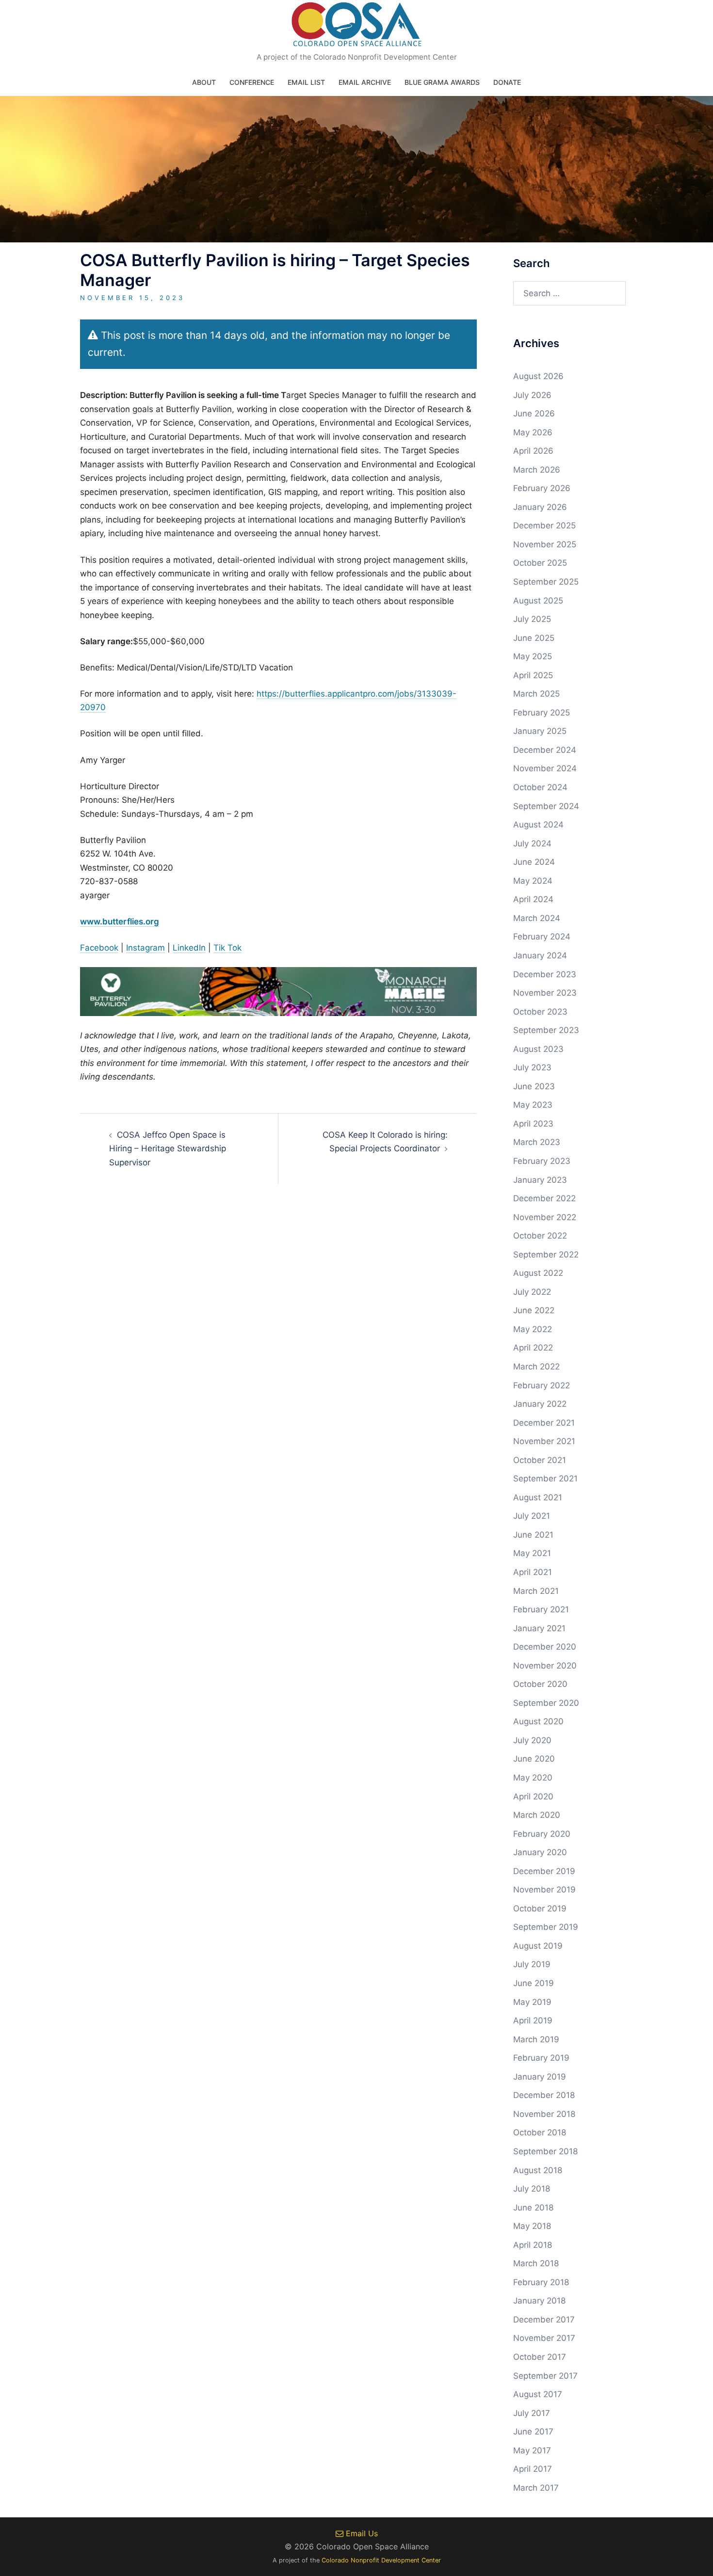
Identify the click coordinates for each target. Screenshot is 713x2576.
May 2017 (532, 2450)
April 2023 (533, 1124)
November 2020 (545, 1666)
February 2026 (542, 488)
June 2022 (534, 1310)
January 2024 (540, 955)
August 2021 (538, 1497)
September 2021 (545, 1479)
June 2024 (534, 862)
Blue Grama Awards (442, 82)
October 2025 (540, 563)
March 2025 (536, 694)
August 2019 (538, 1946)
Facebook (99, 948)
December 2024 (545, 750)
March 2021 (536, 1591)
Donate (507, 82)
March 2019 (536, 2039)
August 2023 (538, 1049)
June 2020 (534, 1759)
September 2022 (546, 1255)
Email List (306, 82)
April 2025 (533, 675)
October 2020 (540, 1684)
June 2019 (534, 1983)
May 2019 (532, 2002)
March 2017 (536, 2488)
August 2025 (538, 601)
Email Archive (365, 82)
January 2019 (540, 2077)
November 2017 (544, 2338)
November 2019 (544, 1890)
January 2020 (540, 1852)
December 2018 (544, 2095)
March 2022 (536, 1367)
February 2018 (541, 2282)
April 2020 (533, 1797)
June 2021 (533, 1535)
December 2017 (544, 2320)
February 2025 (542, 713)
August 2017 (538, 2394)
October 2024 (540, 787)
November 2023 (545, 993)
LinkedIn (189, 948)
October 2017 (540, 2357)
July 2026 (532, 395)
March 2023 (537, 1142)
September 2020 (546, 1703)
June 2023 (534, 1086)
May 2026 (533, 432)
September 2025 (546, 582)
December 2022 (544, 1198)
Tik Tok (227, 948)
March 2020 (537, 1815)
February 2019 (541, 2058)
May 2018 (532, 2226)
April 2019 (533, 2020)
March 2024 (537, 918)
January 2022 (540, 1404)
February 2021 (541, 1609)
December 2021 (544, 1423)
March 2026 (537, 470)
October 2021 (540, 1460)
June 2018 (533, 2208)
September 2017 (545, 2376)
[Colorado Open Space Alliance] (357, 27)
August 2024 (538, 825)
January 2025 (540, 731)
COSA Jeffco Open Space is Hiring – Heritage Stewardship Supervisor (168, 1149)
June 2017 (533, 2432)
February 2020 (542, 1834)
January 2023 (540, 1180)
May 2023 (533, 1105)
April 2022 (533, 1348)
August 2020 (538, 1721)
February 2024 (542, 937)
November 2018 (544, 2114)
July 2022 (532, 1292)
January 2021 (539, 1628)
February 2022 (542, 1385)
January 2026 (540, 507)
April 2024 (533, 899)
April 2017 (533, 2469)
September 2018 (545, 2151)
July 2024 (532, 843)
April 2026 (533, 451)
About (204, 82)
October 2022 (540, 1236)
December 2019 (544, 1871)
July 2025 (532, 619)
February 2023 (542, 1161)
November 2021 (544, 1441)
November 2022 (545, 1217)
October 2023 (540, 1012)
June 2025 (534, 638)
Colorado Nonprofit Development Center (381, 2560)
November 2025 (545, 544)
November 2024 (545, 768)
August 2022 (538, 1273)
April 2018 (533, 2245)
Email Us (361, 2533)
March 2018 (536, 2263)
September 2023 (546, 1030)
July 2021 (532, 1516)
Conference (252, 82)
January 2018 (539, 2301)
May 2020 (533, 1778)
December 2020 (545, 1647)
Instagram (146, 948)
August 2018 (538, 2170)
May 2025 (533, 656)
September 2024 (546, 806)
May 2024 (533, 881)
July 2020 (532, 1740)
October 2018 (540, 2132)
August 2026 (538, 376)
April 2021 (533, 1572)
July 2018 (532, 2189)
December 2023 (545, 974)
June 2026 (534, 413)
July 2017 (532, 2413)
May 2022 (533, 1329)
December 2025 (544, 525)
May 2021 (532, 1553)
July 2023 (532, 1067)
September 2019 (546, 1927)
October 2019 (540, 1908)
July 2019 (532, 1964)
